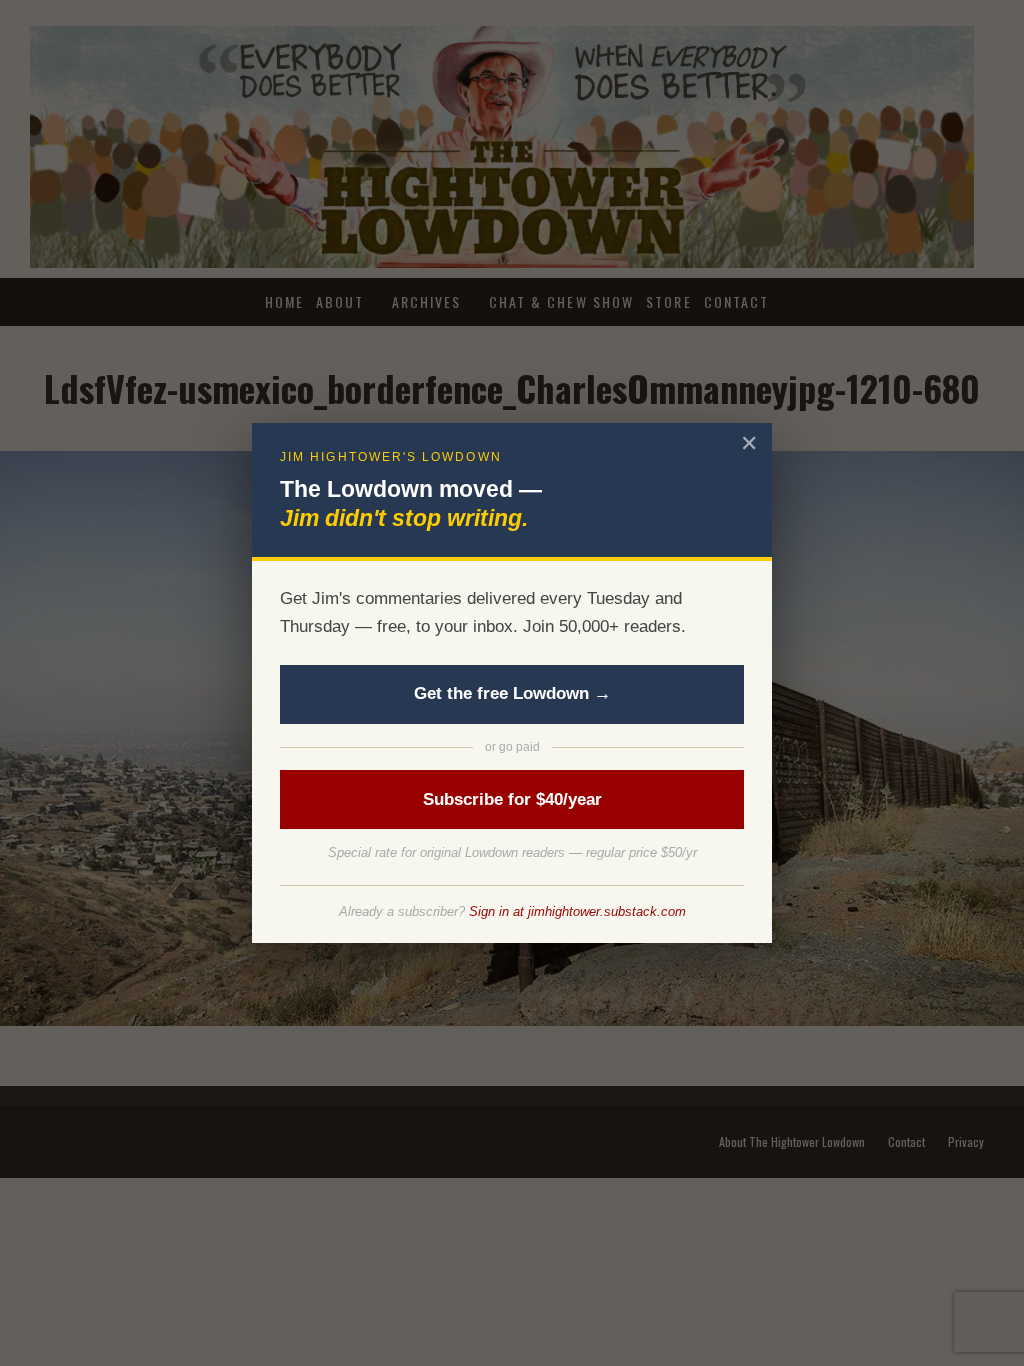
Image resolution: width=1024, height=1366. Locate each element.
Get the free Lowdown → (512, 693)
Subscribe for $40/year (512, 799)
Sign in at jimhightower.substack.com (577, 911)
